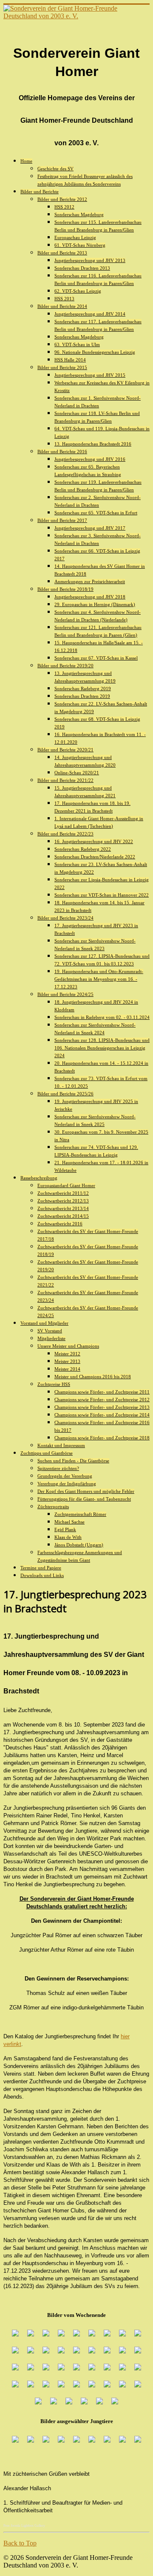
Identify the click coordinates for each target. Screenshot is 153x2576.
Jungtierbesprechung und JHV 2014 (90, 314)
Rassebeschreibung (39, 1178)
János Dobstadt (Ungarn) (79, 1545)
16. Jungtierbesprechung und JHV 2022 (94, 841)
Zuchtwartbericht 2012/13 (63, 1201)
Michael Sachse (69, 1522)
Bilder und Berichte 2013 (62, 253)
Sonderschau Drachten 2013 (82, 268)
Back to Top (20, 2543)
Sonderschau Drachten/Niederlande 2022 (95, 857)
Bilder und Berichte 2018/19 (65, 589)
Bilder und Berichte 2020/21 (65, 750)
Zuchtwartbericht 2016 (60, 1224)
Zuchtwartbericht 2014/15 (63, 1216)
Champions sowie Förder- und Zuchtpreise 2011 (102, 1392)
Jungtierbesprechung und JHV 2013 (90, 260)
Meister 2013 (67, 1361)
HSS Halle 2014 (70, 360)
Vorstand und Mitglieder (44, 1323)
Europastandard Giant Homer (66, 1185)
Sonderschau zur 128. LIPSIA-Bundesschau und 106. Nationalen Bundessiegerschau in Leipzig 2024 (102, 1048)
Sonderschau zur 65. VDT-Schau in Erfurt (96, 513)
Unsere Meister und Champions (68, 1346)
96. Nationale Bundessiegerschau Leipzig (95, 352)
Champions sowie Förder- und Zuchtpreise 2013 (102, 1407)
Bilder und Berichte (40, 192)
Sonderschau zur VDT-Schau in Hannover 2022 (102, 895)
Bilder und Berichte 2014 (62, 306)
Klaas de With (68, 1537)
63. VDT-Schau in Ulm (77, 344)
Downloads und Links (42, 1575)
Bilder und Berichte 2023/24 (65, 918)
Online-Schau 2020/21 (77, 773)
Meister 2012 (67, 1354)
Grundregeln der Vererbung (65, 1476)
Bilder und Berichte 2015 (62, 367)
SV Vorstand (50, 1331)
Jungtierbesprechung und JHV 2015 (90, 375)
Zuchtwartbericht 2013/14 (63, 1208)
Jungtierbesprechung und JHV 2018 (90, 597)
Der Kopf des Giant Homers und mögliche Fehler (86, 1491)
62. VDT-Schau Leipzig (78, 291)
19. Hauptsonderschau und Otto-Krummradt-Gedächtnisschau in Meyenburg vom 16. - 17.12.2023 (99, 979)
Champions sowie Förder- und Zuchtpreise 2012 (102, 1399)
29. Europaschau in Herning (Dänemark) (95, 604)
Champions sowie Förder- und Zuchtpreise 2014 (102, 1415)
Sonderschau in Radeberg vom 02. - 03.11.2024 (102, 1017)
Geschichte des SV (55, 169)
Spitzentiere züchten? (58, 1468)
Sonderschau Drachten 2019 (82, 696)
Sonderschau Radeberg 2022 (83, 849)
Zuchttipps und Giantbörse (47, 1453)
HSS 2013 (64, 299)
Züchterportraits (53, 1507)
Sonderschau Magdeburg (79, 214)
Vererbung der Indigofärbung (67, 1484)
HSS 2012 (64, 207)
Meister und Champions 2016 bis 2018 (93, 1377)
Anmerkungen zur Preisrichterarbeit (90, 581)
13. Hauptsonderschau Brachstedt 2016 (93, 444)
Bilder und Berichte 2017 (62, 520)
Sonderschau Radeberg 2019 (83, 688)
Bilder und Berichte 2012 (62, 199)
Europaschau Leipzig (75, 237)
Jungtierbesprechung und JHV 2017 (90, 528)
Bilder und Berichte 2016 (62, 451)
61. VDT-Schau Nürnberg (80, 245)
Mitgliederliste (51, 1338)
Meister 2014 (67, 1369)
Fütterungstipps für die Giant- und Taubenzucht (84, 1499)
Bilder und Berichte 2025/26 (65, 1094)
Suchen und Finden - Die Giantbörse (73, 1461)
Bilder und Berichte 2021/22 (65, 780)
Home (26, 161)
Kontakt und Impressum (61, 1445)
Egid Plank (65, 1529)
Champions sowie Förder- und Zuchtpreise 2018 (102, 1438)
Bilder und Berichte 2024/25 (65, 994)
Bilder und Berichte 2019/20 (65, 666)
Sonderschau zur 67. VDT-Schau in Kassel (96, 658)
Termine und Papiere (41, 1568)
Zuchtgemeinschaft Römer (80, 1514)
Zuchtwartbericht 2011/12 (63, 1193)
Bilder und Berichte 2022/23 (65, 834)
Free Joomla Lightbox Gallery (24, 2526)
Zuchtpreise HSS (54, 1384)
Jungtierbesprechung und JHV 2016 (90, 459)
